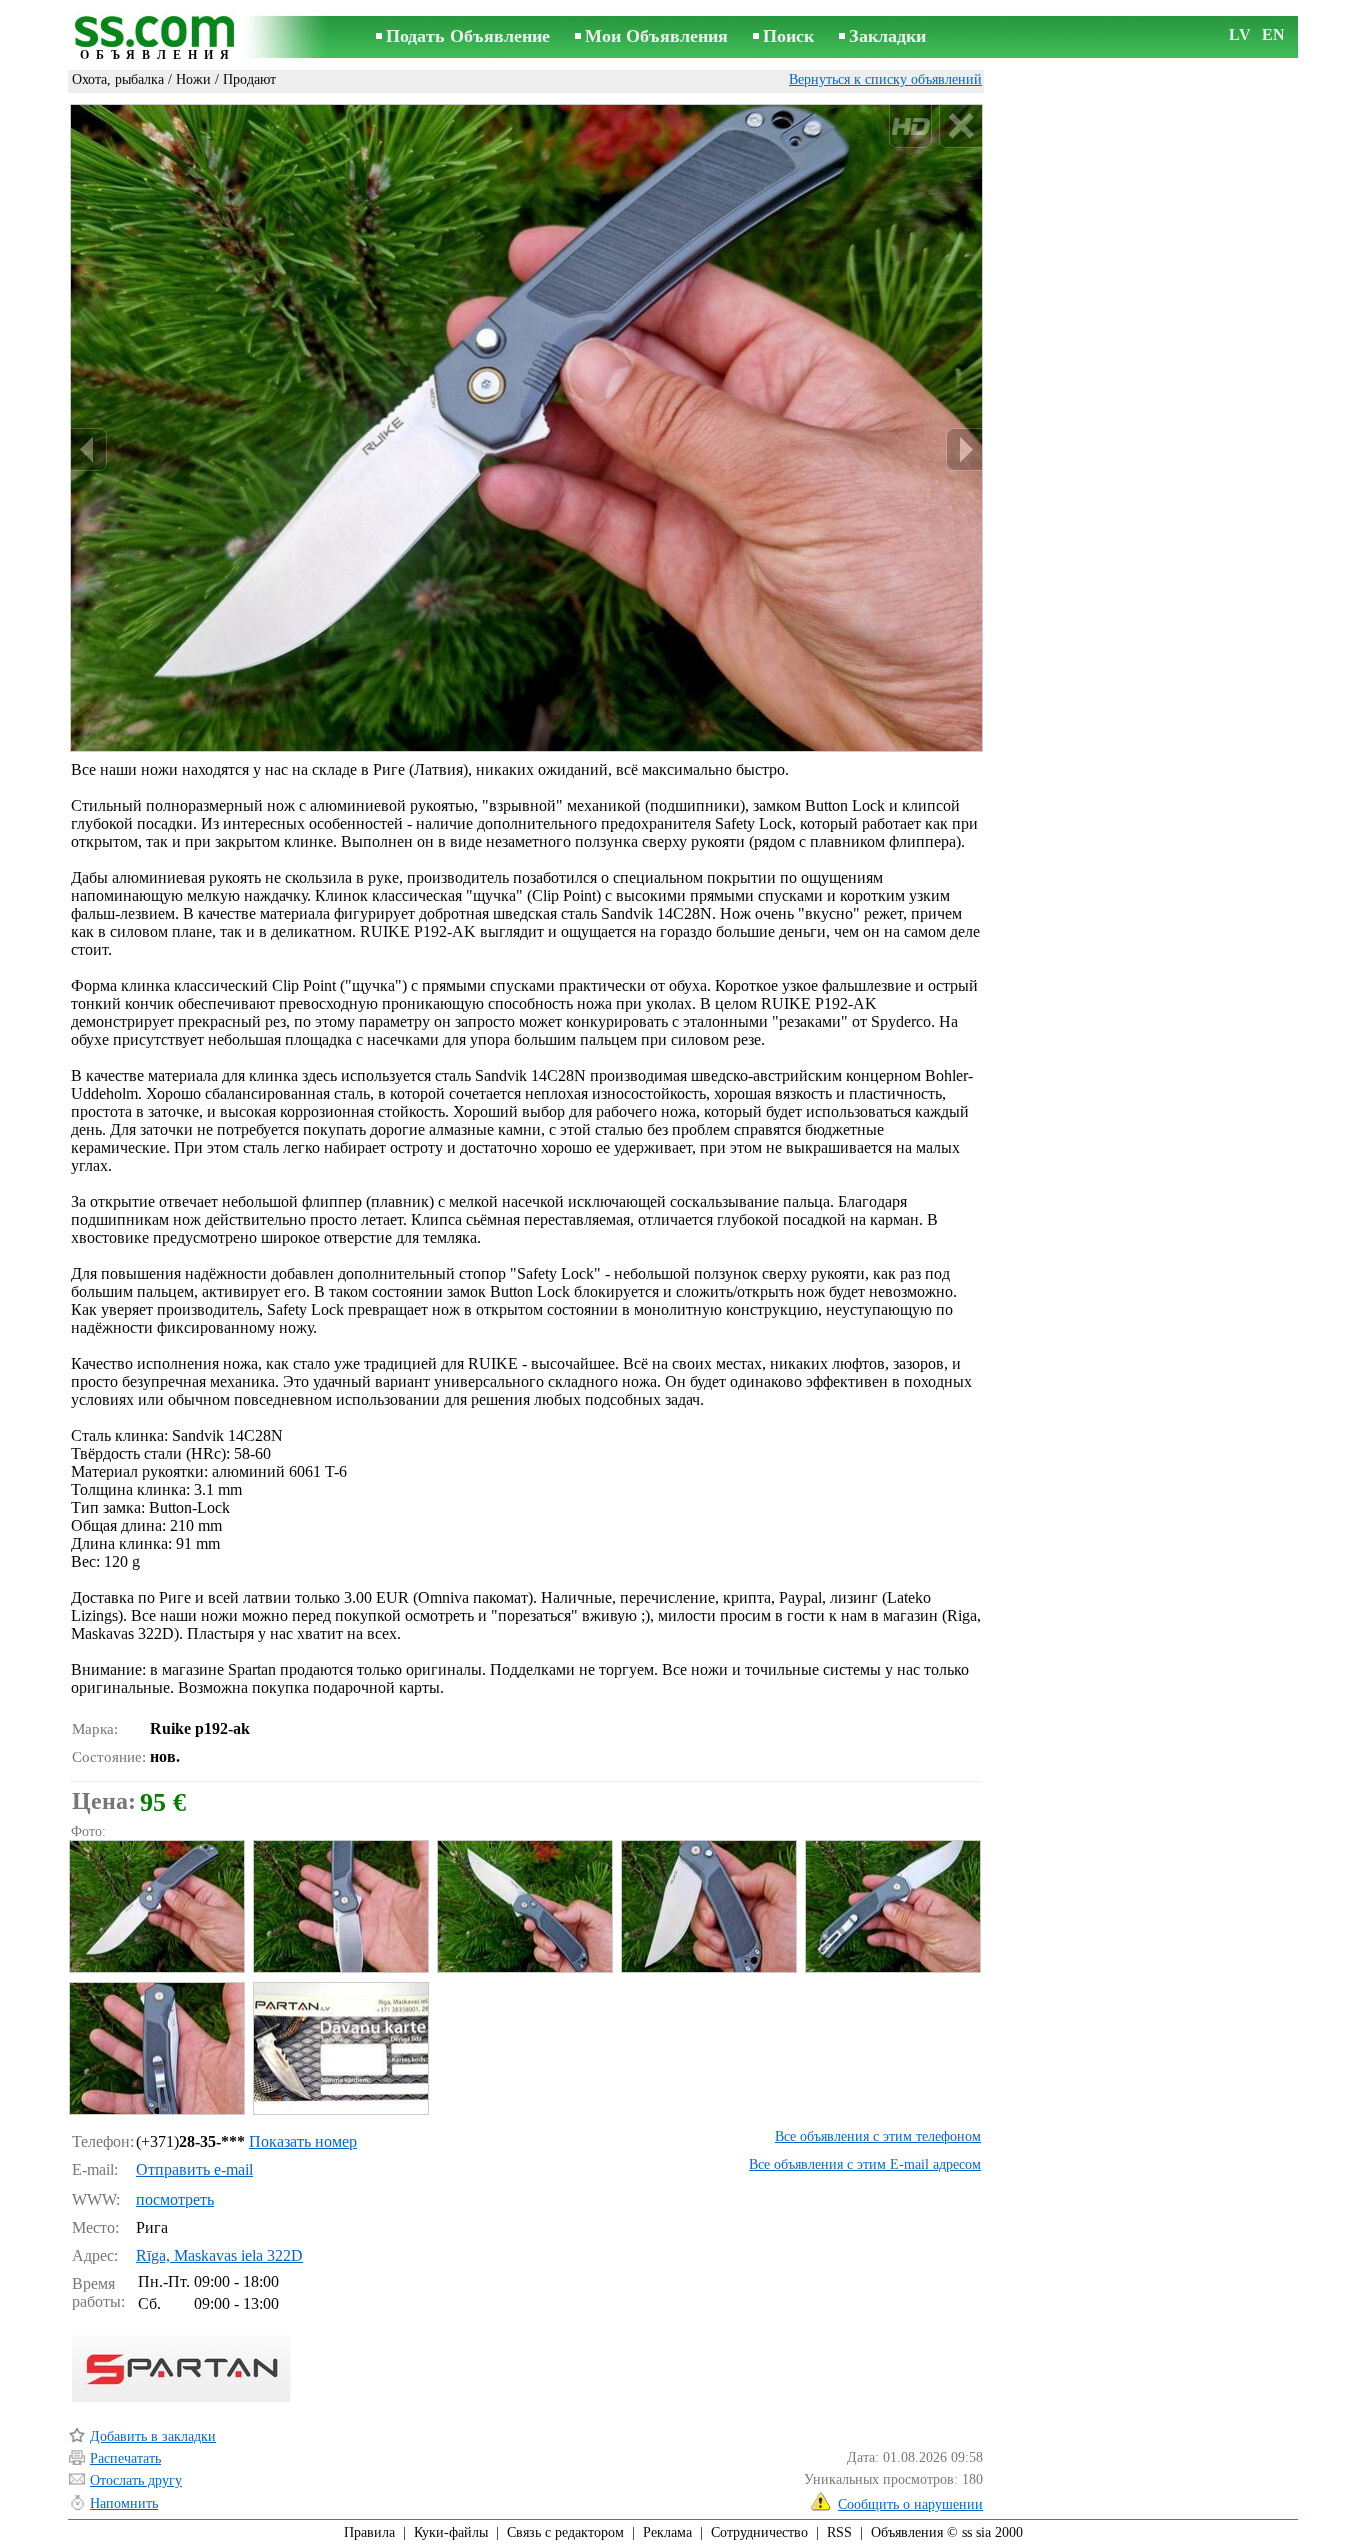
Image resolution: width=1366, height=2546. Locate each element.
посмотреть (175, 2199)
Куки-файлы (451, 2532)
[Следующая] (964, 449)
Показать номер (303, 2141)
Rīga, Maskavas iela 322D (219, 2255)
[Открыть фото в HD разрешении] (526, 428)
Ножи (193, 79)
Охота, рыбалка (118, 79)
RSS (839, 2532)
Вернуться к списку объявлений (885, 79)
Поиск (788, 36)
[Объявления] (158, 38)
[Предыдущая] (89, 449)
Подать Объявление (468, 36)
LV (1240, 34)
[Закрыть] (960, 126)
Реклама (667, 2532)
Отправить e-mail (194, 2169)
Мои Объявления (656, 36)
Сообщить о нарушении (910, 2504)
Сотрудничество (759, 2532)
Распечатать (125, 2458)
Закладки (887, 36)
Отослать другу (136, 2480)
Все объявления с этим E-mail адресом (865, 2164)
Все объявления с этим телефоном (878, 2136)
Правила (369, 2532)
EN (1273, 34)
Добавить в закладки (153, 2436)
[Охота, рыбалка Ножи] (156, 1906)
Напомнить (124, 2503)
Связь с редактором (565, 2532)
